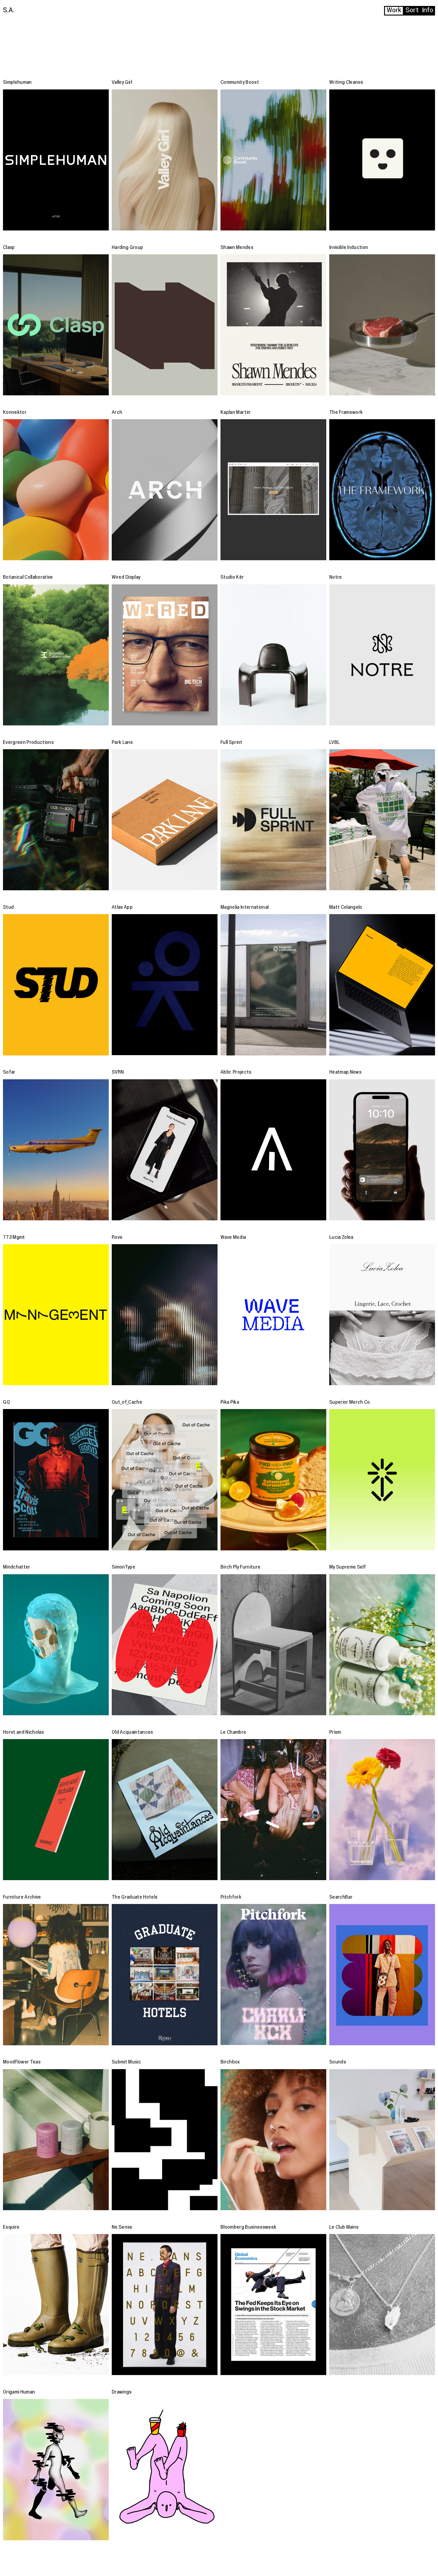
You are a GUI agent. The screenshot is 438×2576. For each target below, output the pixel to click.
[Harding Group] (165, 325)
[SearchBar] (382, 1974)
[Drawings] (165, 2469)
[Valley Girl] (165, 160)
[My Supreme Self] (382, 1645)
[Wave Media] (273, 1315)
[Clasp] (56, 325)
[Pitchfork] (273, 1974)
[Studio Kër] (273, 655)
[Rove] (165, 1315)
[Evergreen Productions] (56, 820)
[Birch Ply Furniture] (273, 1645)
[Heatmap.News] (382, 1150)
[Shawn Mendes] (273, 325)
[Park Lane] (165, 820)
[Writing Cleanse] (382, 160)
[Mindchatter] (56, 1645)
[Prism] (382, 1810)
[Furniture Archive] (56, 1974)
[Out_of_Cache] (165, 1480)
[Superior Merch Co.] (382, 1480)
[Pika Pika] (273, 1480)
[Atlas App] (165, 985)
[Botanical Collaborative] (56, 655)
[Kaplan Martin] (273, 490)
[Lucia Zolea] (382, 1315)
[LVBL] (382, 820)
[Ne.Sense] (165, 2305)
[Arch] (165, 490)
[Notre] (382, 655)
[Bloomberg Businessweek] (273, 2305)
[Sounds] (382, 2140)
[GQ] (56, 1480)
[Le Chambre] (273, 1810)
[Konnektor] (56, 490)
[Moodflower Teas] (56, 2140)
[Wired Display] (165, 655)
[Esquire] (56, 2305)
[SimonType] (165, 1645)
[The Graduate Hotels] (165, 1974)
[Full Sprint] (273, 820)
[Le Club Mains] (382, 2305)
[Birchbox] (273, 2140)
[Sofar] (56, 1150)
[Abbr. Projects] (273, 1150)
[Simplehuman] (56, 160)
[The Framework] (382, 490)
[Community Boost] (273, 160)
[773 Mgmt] (56, 1315)
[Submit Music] (165, 2140)
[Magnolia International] (273, 985)
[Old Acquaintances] (165, 1810)
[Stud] (56, 985)
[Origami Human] (56, 2469)
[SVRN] (165, 1150)
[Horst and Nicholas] (56, 1810)
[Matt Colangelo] (382, 985)
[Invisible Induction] (382, 325)
